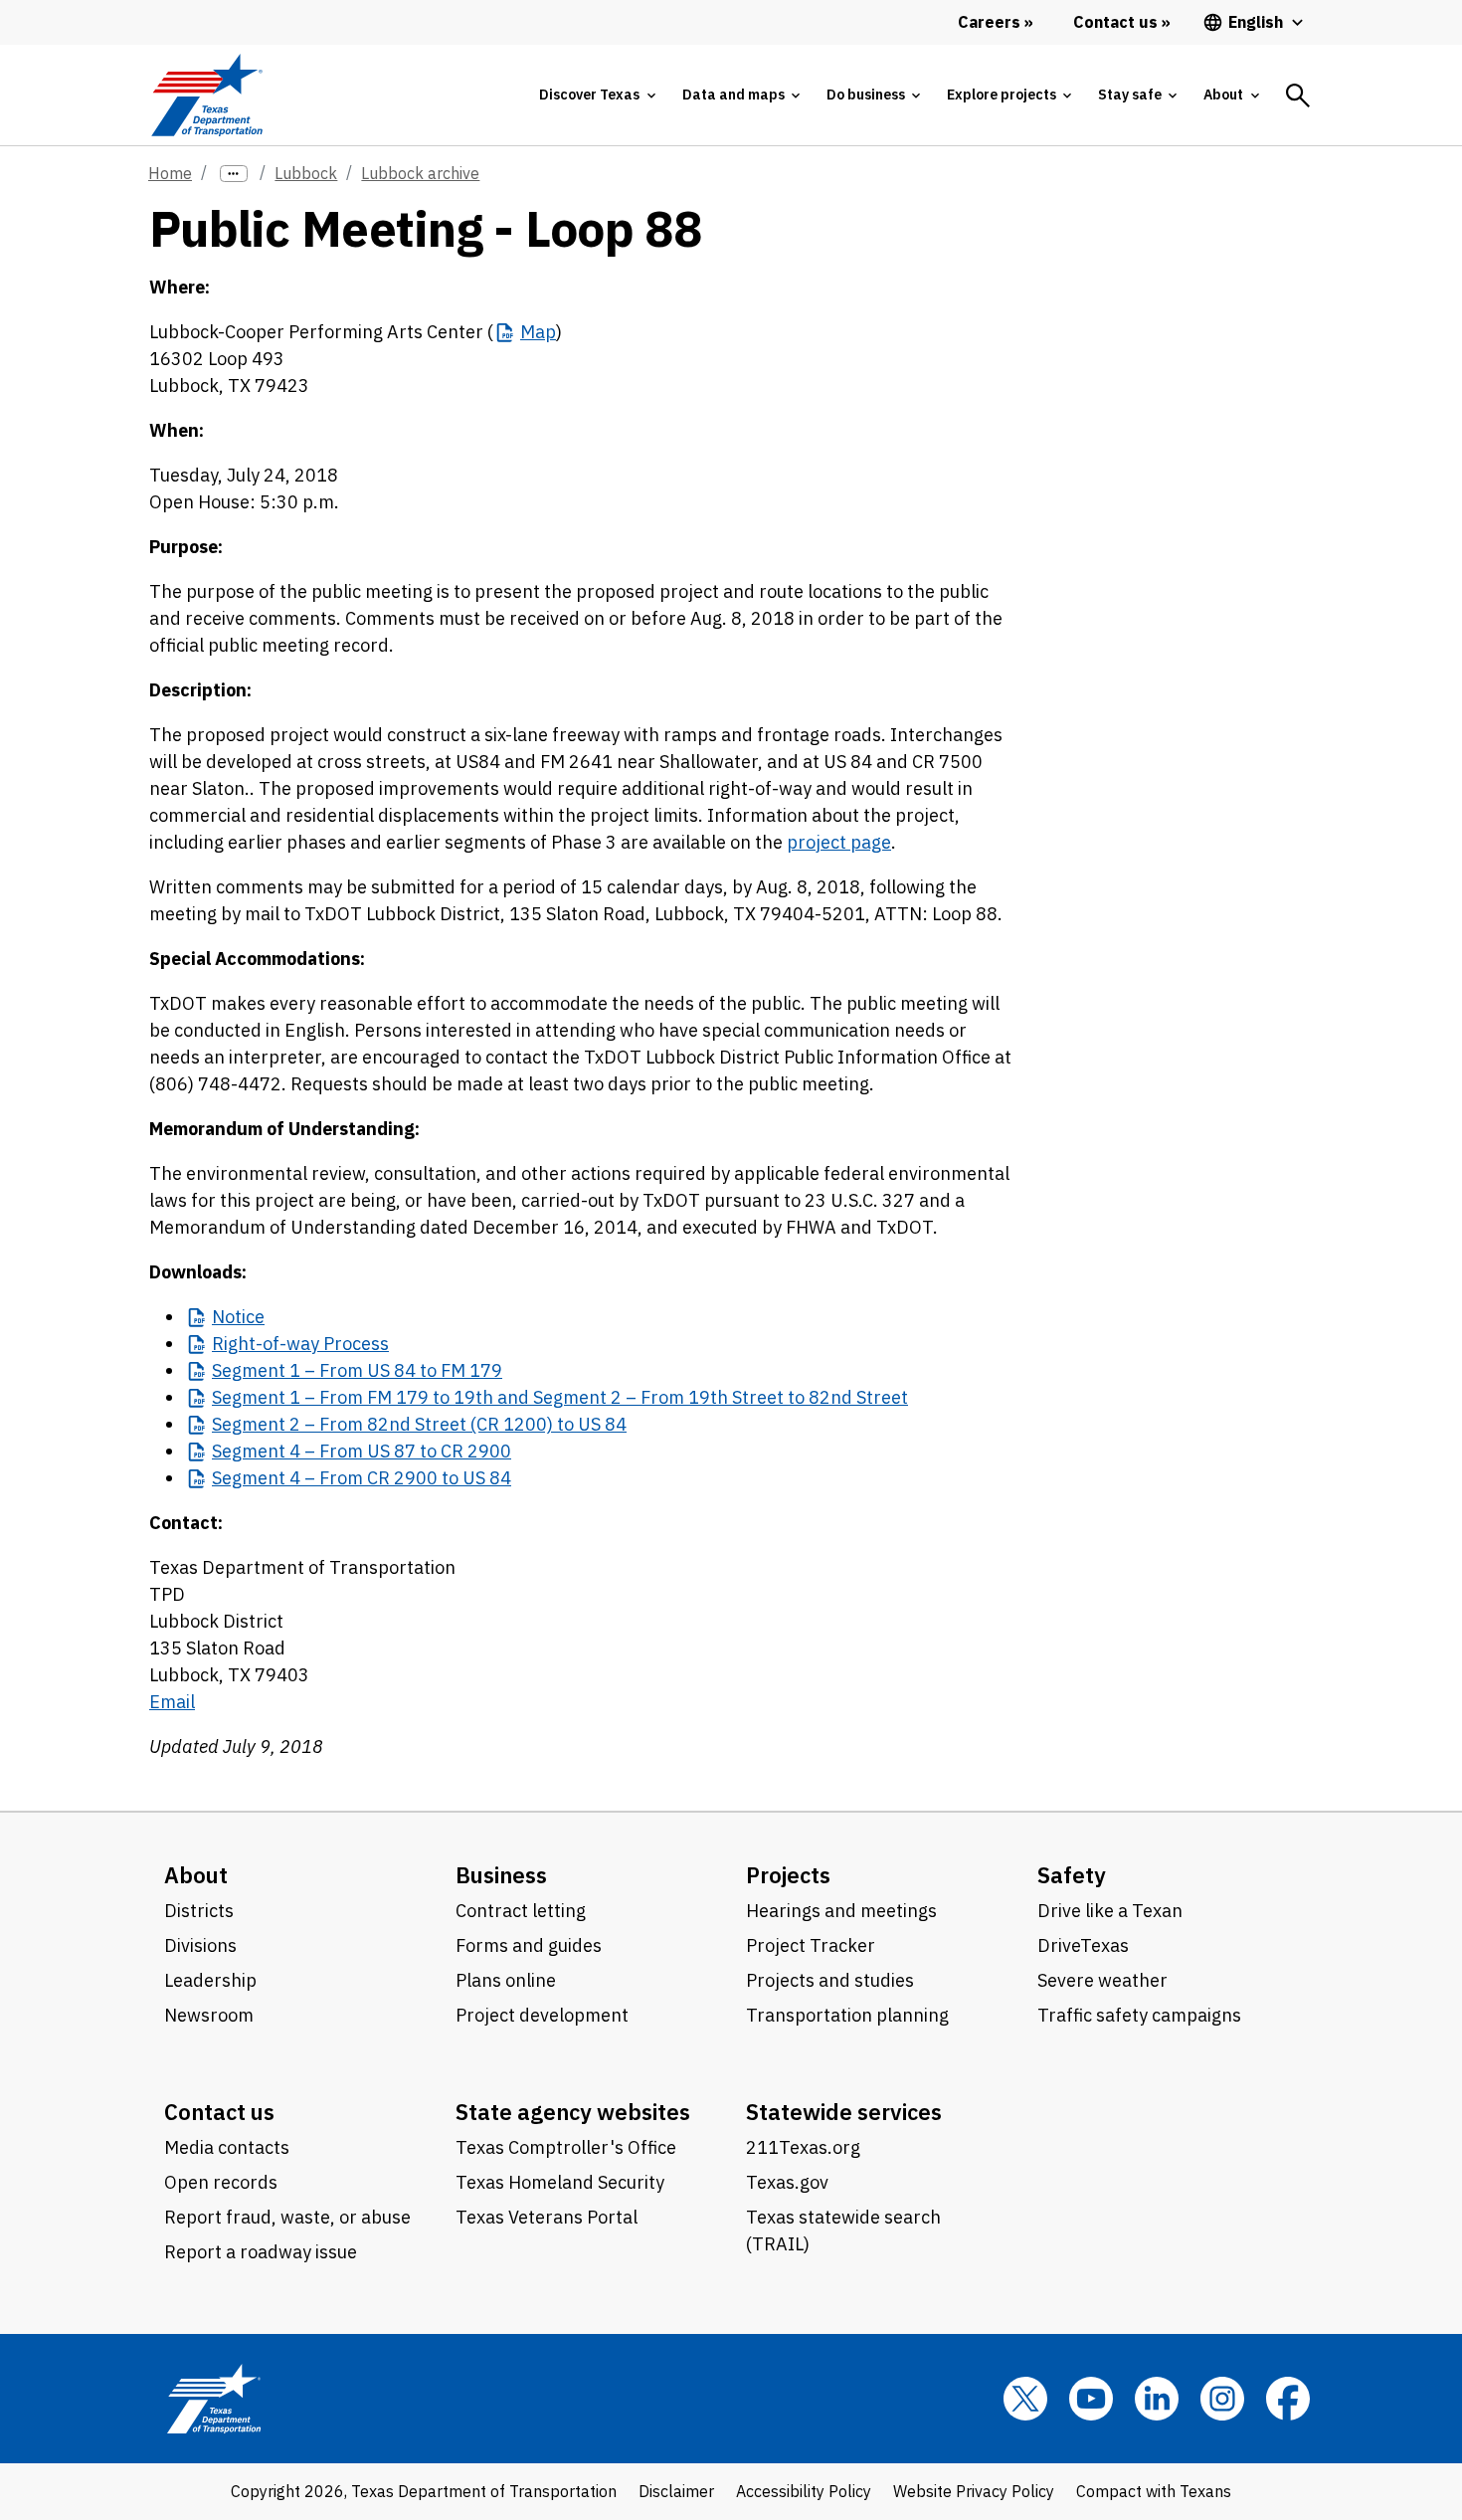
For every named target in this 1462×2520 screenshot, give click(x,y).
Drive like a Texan (1110, 1911)
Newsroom (209, 2015)
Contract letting (521, 1911)
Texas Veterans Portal (547, 2217)
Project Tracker (811, 1945)
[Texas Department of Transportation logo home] (206, 95)
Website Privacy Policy (974, 2491)
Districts (199, 1911)
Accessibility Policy (804, 2491)
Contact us (219, 2112)
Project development (542, 2015)
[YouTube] (1091, 2399)
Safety (1072, 1875)
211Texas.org (803, 2147)
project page (839, 842)
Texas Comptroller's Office (566, 2147)
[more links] (234, 174)
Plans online (506, 1980)
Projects (788, 1875)
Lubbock (306, 173)
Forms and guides (529, 1945)
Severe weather (1102, 1980)
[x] (1025, 2399)
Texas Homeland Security (560, 2182)
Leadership (210, 1980)
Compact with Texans (1154, 2491)
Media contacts (227, 2147)
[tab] (597, 95)
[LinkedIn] (1157, 2399)
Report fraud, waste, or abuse (287, 2217)
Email (172, 1702)
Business (501, 1875)
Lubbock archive (420, 173)
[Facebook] (1288, 2399)
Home (170, 173)
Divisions (200, 1945)
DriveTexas (1083, 1945)
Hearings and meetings (841, 1911)
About (196, 1875)
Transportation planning (847, 2015)
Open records (221, 2182)
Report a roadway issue (261, 2252)
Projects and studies (830, 1980)
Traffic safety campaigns (1139, 2015)
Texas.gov (787, 2182)
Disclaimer (676, 2491)
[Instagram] (1222, 2399)
